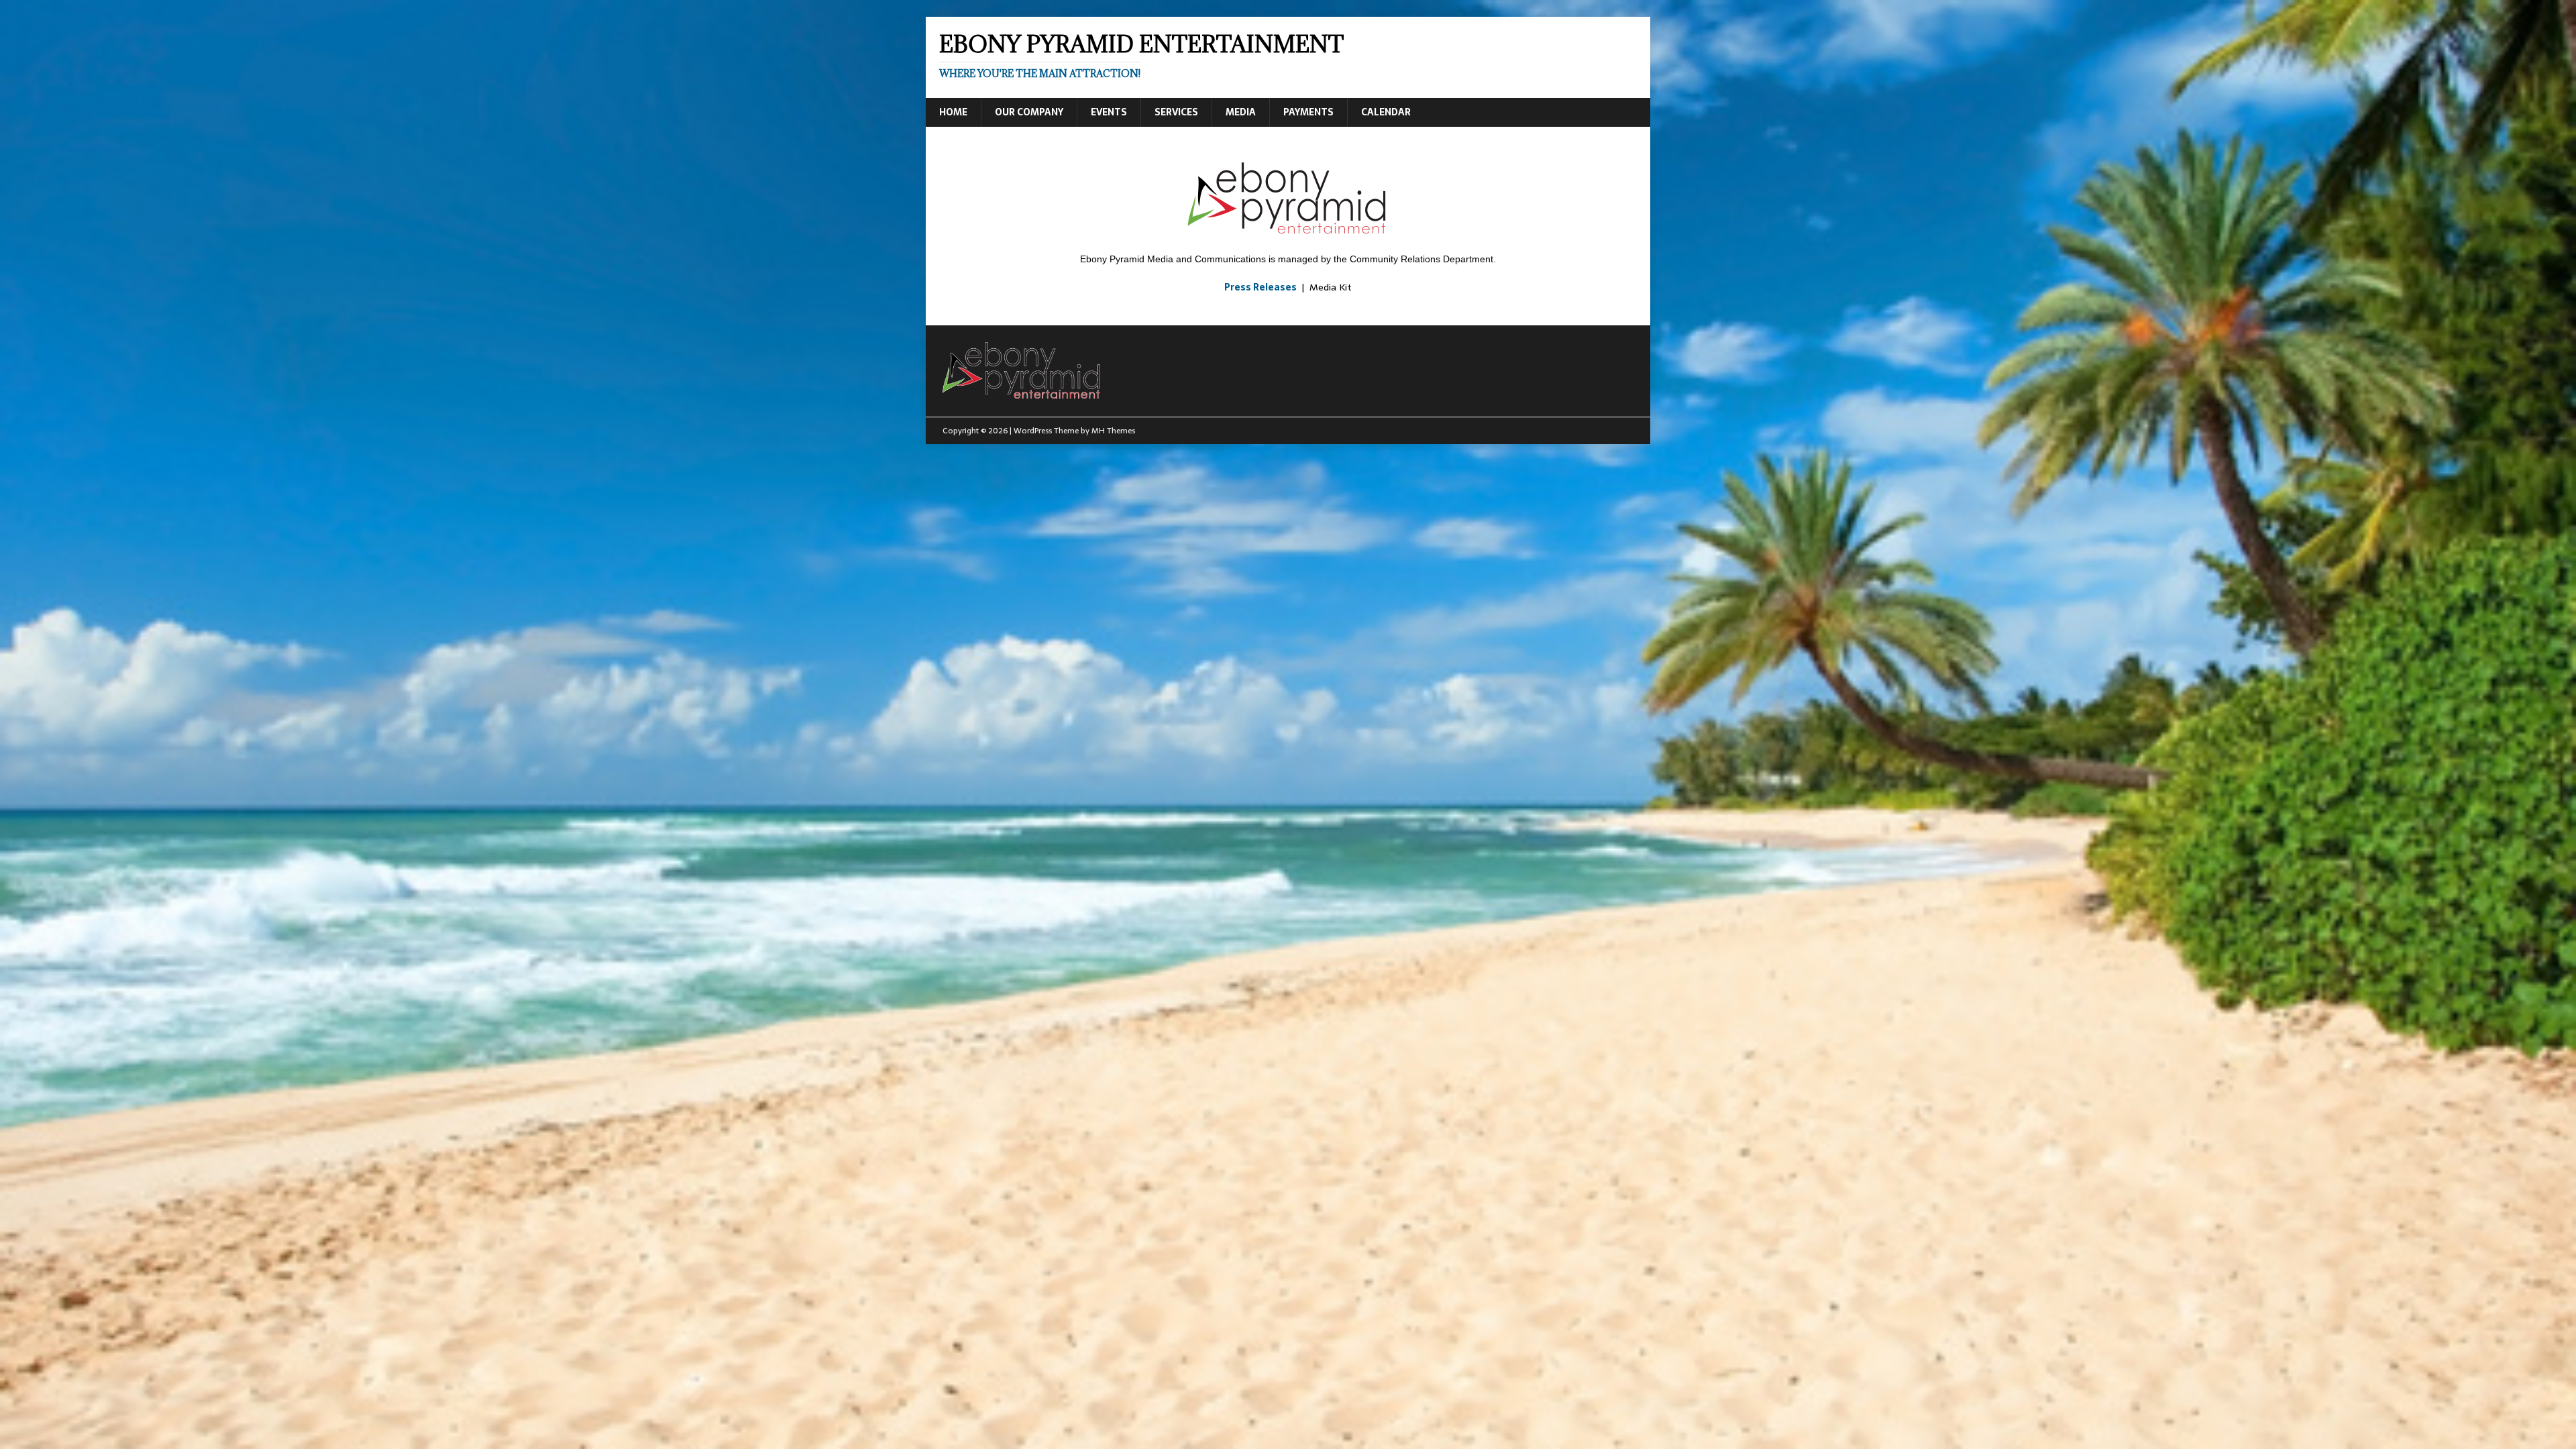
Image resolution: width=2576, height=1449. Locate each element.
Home (953, 112)
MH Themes (1113, 431)
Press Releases (1260, 287)
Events (1109, 112)
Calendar (1386, 112)
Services (1176, 112)
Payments (1308, 112)
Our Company (1029, 112)
